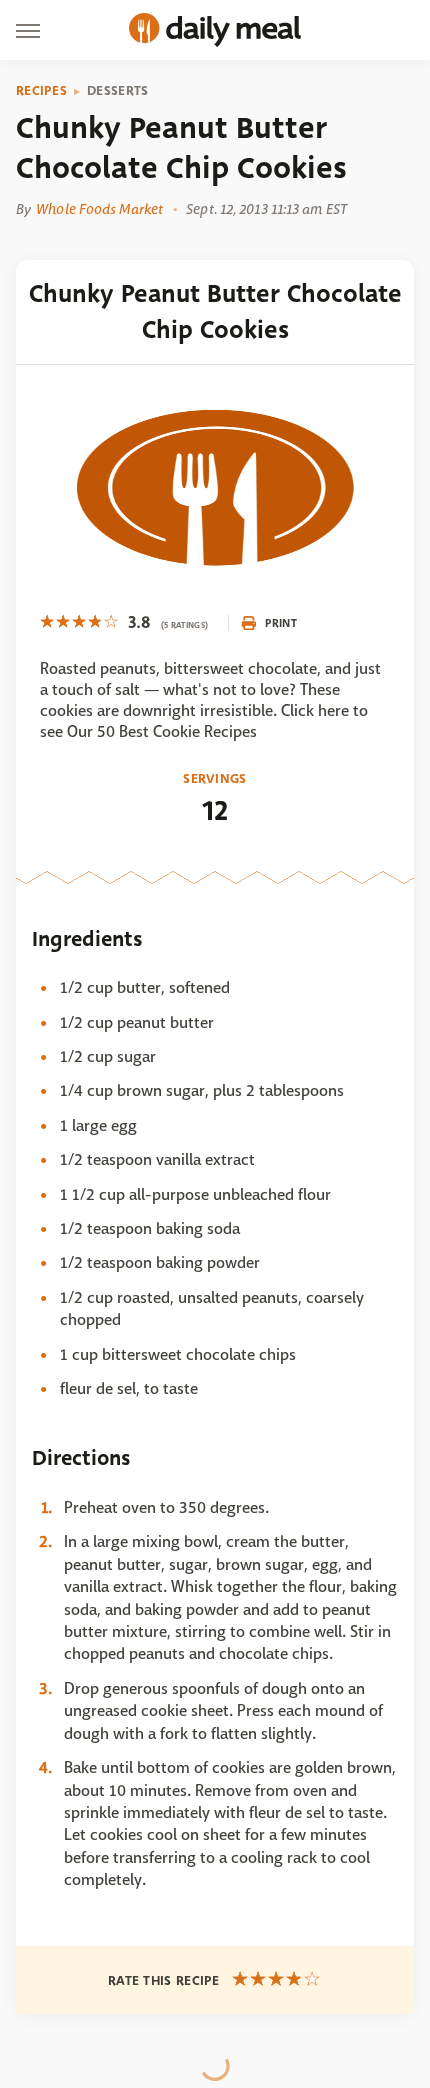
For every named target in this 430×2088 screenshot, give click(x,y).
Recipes (41, 91)
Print (281, 623)
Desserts (117, 91)
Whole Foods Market (99, 209)
